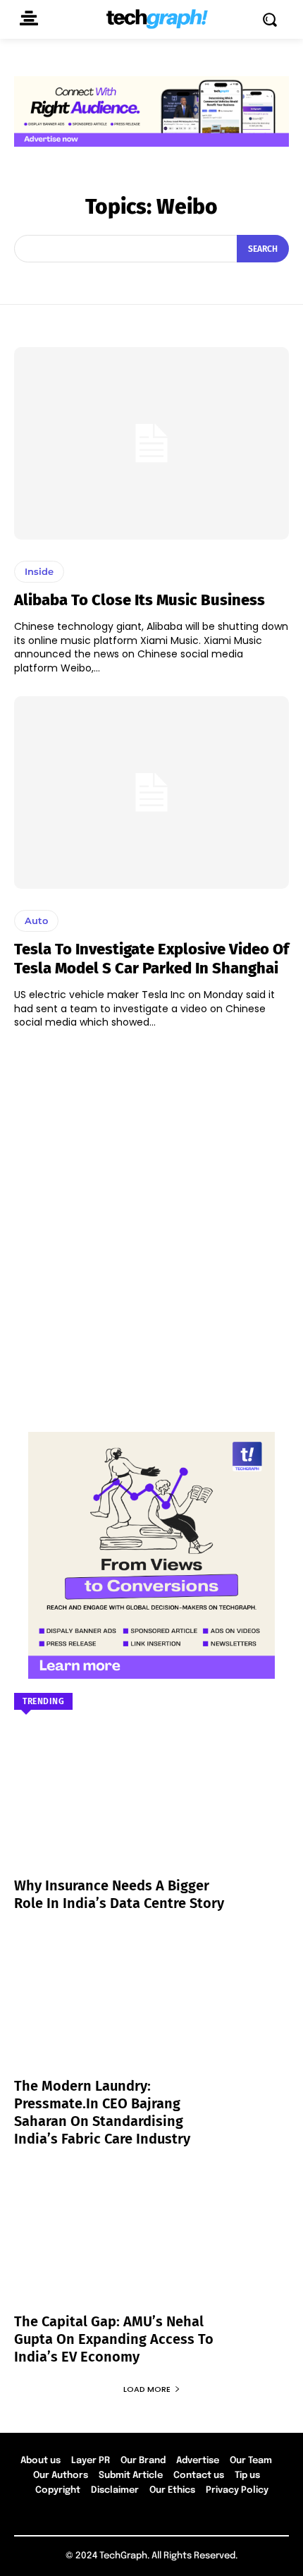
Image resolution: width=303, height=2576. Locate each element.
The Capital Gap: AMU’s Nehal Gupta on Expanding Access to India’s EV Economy (114, 2339)
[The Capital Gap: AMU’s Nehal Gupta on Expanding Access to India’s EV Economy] (151, 2248)
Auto (36, 921)
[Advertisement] (151, 1224)
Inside (39, 571)
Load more (147, 2389)
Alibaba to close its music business (140, 600)
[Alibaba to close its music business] (151, 443)
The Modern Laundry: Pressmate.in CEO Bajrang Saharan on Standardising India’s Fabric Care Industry (102, 2112)
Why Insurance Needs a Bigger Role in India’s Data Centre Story (119, 1894)
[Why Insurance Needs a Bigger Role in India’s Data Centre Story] (151, 1812)
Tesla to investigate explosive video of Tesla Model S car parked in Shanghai (151, 958)
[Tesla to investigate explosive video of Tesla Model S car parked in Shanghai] (151, 792)
